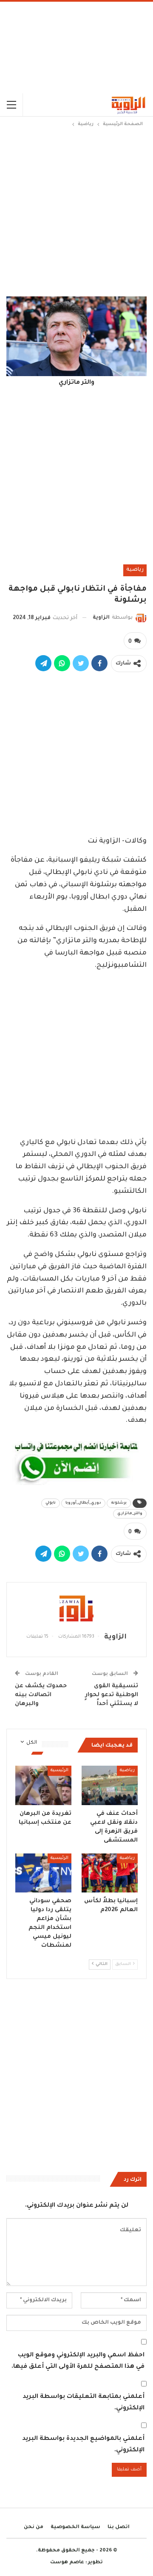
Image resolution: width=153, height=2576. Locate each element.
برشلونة (119, 1503)
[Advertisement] (76, 47)
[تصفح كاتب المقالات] (76, 1608)
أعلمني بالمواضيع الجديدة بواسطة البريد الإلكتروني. (83, 2445)
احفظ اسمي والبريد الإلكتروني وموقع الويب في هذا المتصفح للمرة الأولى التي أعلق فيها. (78, 2361)
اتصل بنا (119, 2527)
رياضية (135, 570)
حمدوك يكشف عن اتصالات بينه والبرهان (41, 1695)
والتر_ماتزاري (130, 1514)
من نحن (34, 2527)
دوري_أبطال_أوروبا (83, 1503)
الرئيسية (59, 1771)
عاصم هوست (67, 2563)
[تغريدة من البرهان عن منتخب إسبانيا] (43, 1785)
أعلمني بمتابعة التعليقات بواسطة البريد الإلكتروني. (84, 2403)
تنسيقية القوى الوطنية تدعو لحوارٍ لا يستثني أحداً (112, 1695)
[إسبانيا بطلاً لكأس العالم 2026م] (110, 1873)
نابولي (51, 1503)
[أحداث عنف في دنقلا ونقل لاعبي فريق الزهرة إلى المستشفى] (110, 1785)
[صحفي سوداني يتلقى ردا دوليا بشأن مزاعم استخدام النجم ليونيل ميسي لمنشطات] (43, 1873)
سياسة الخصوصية (75, 2527)
